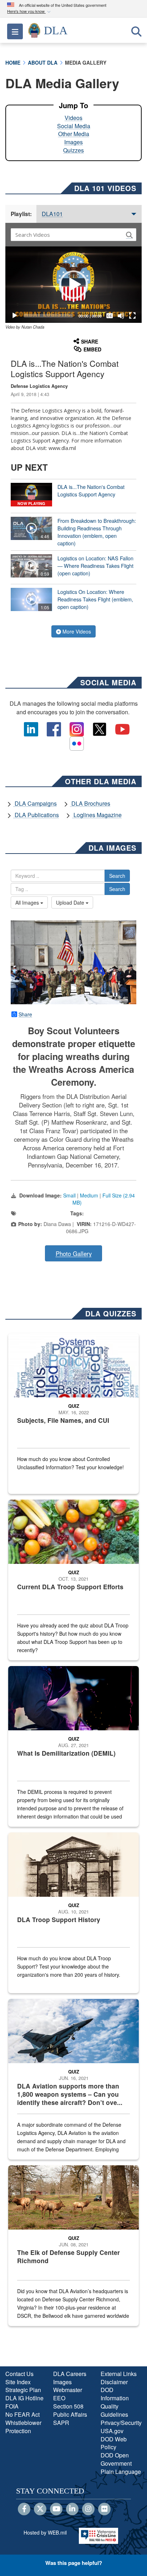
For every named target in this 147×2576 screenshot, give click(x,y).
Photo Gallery (74, 1254)
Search (117, 876)
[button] (30, 12)
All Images (28, 902)
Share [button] (90, 341)
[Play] (15, 316)
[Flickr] (104, 2509)
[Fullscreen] (132, 316)
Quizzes (73, 150)
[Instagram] (88, 2509)
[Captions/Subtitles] (110, 316)
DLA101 (52, 214)
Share (25, 1014)
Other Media (74, 134)
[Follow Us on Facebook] (24, 2509)
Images (73, 142)
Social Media (74, 126)
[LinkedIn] (72, 2509)
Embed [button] (92, 349)
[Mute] (121, 316)
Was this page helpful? (74, 2563)
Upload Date (71, 902)
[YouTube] (56, 2509)
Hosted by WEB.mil (45, 2532)
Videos (73, 118)
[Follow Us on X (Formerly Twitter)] (40, 2509)
